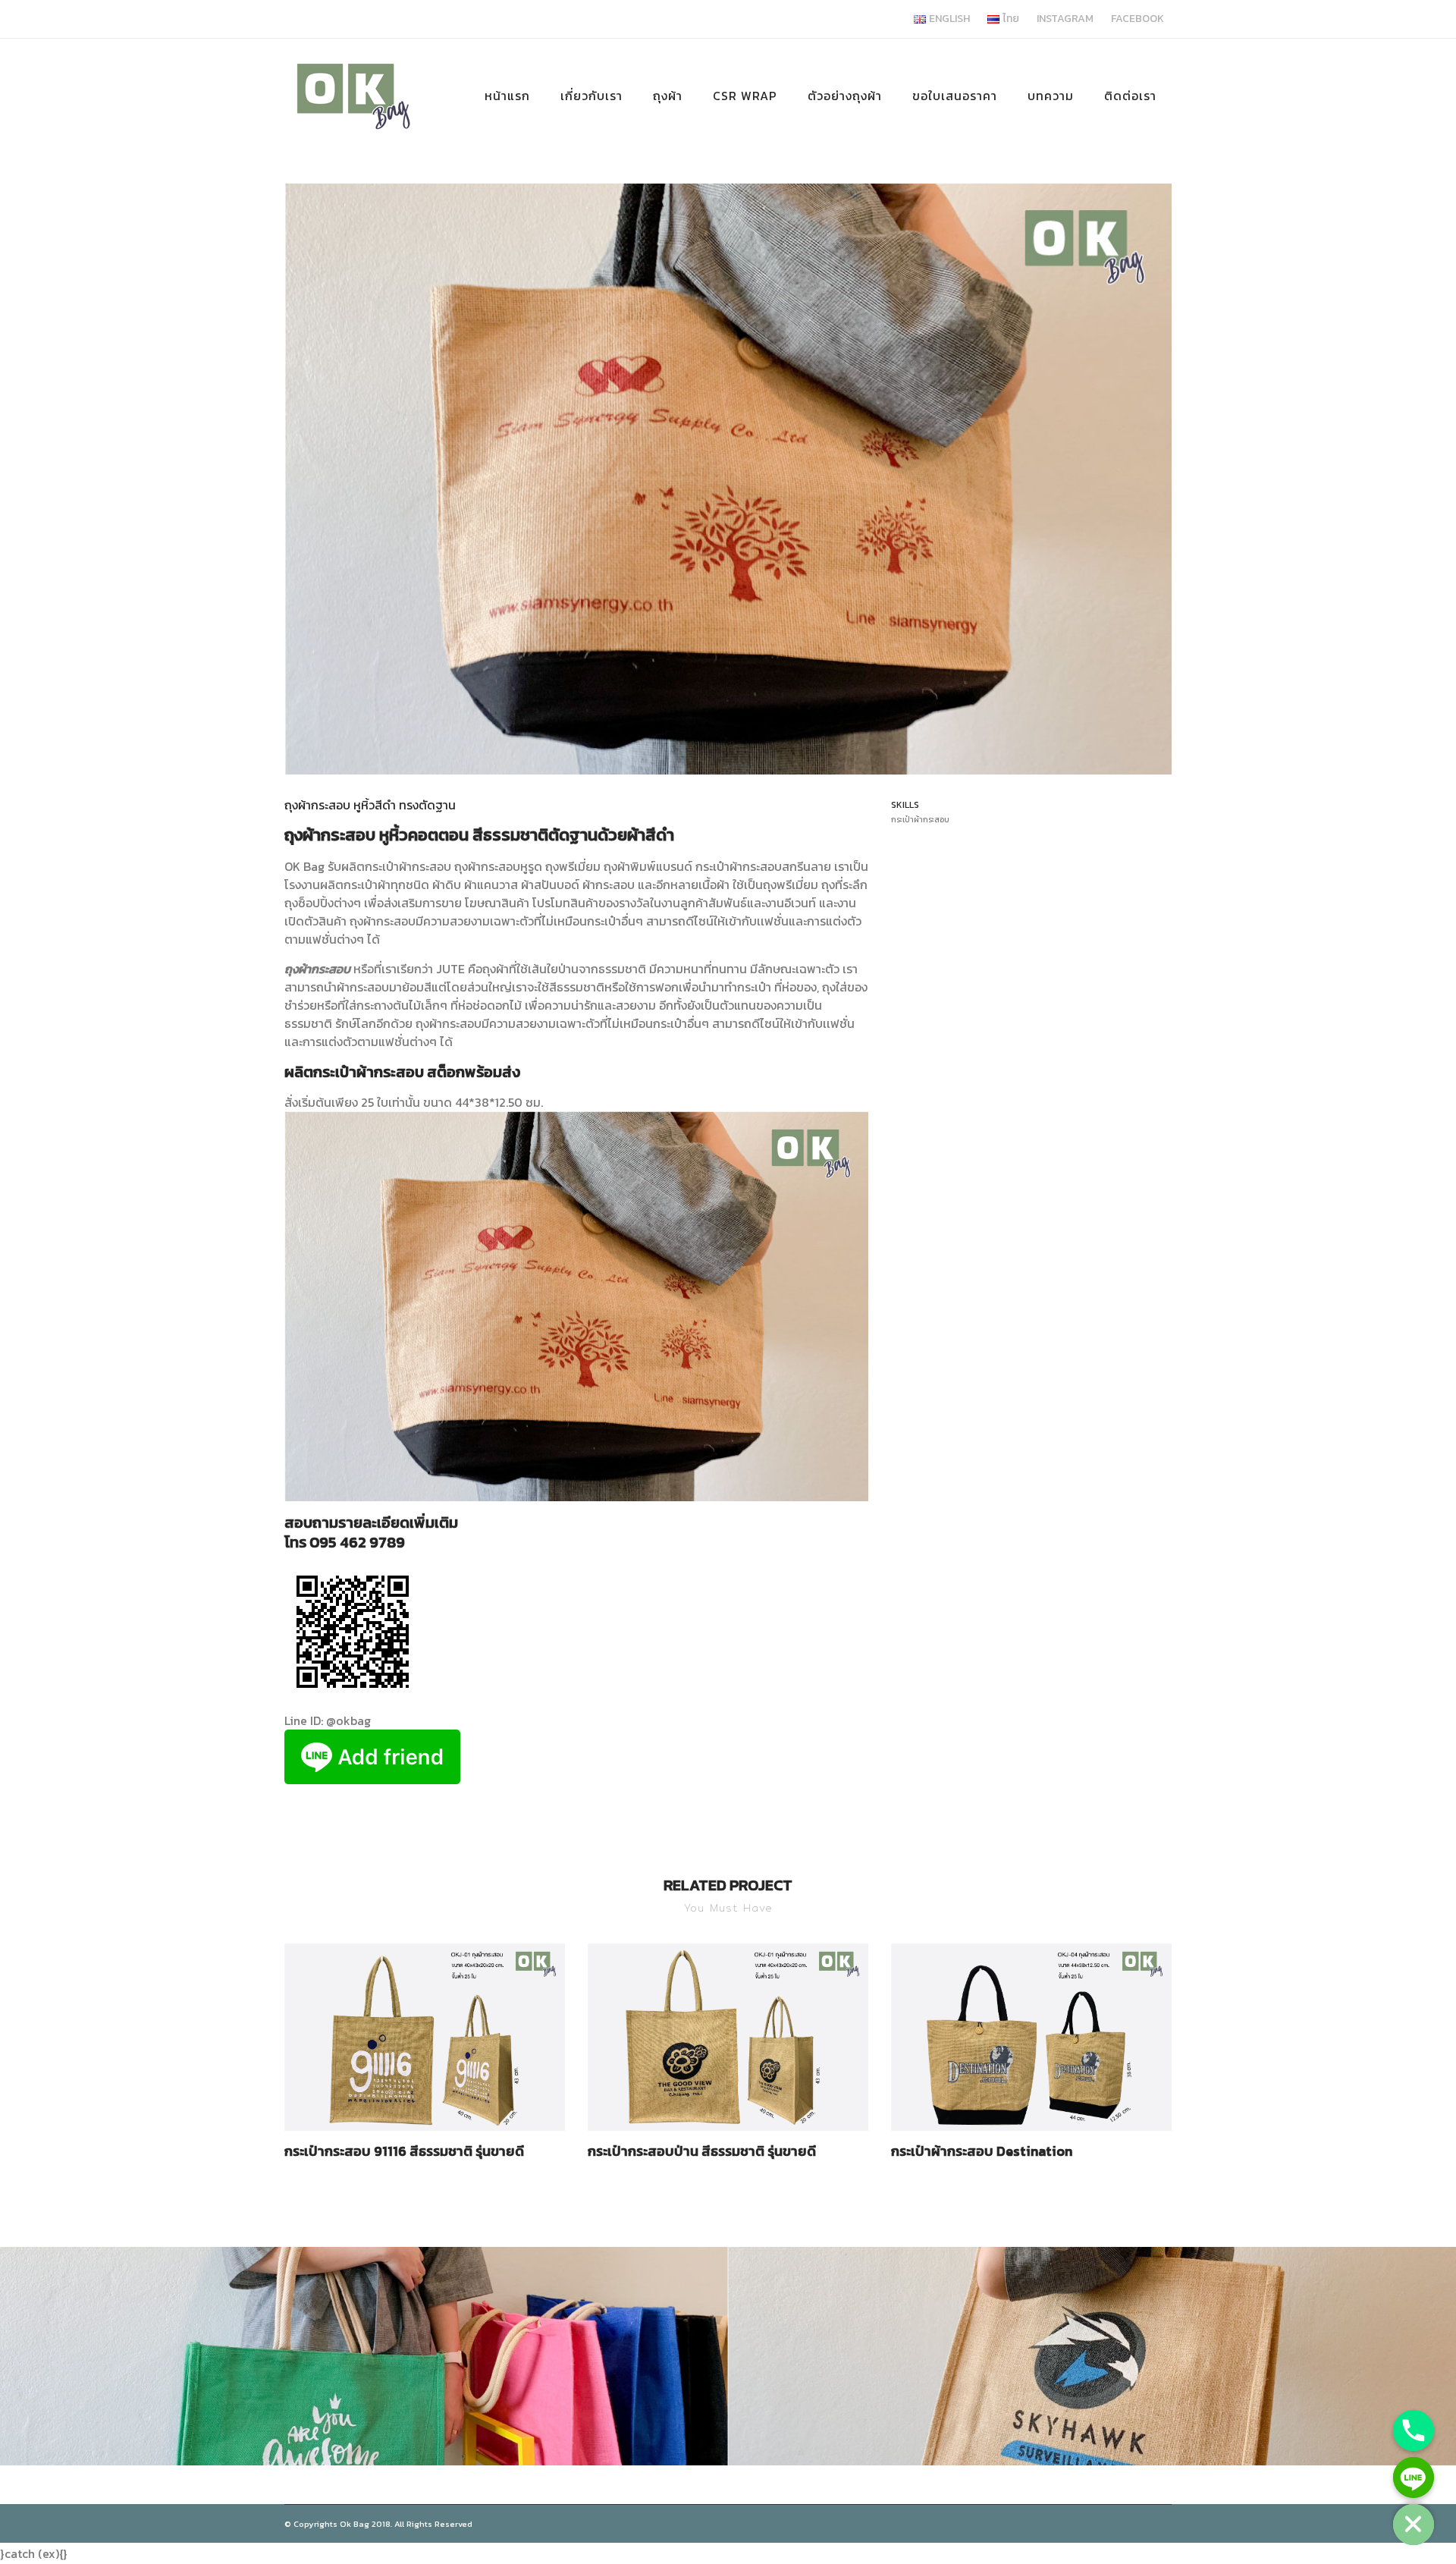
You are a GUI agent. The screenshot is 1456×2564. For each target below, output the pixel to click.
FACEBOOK (1137, 19)
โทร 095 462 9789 (345, 1542)
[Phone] (1414, 2430)
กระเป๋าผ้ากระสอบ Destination (982, 2151)
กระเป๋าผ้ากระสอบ (409, 866)
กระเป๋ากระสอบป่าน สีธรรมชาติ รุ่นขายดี (702, 2151)
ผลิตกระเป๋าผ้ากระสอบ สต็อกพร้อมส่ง (402, 1072)
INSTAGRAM (1065, 19)
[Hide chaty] (1414, 2525)
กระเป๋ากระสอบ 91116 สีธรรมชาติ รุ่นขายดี (404, 2151)
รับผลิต (346, 866)
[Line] (1414, 2478)
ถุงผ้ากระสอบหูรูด (498, 866)
